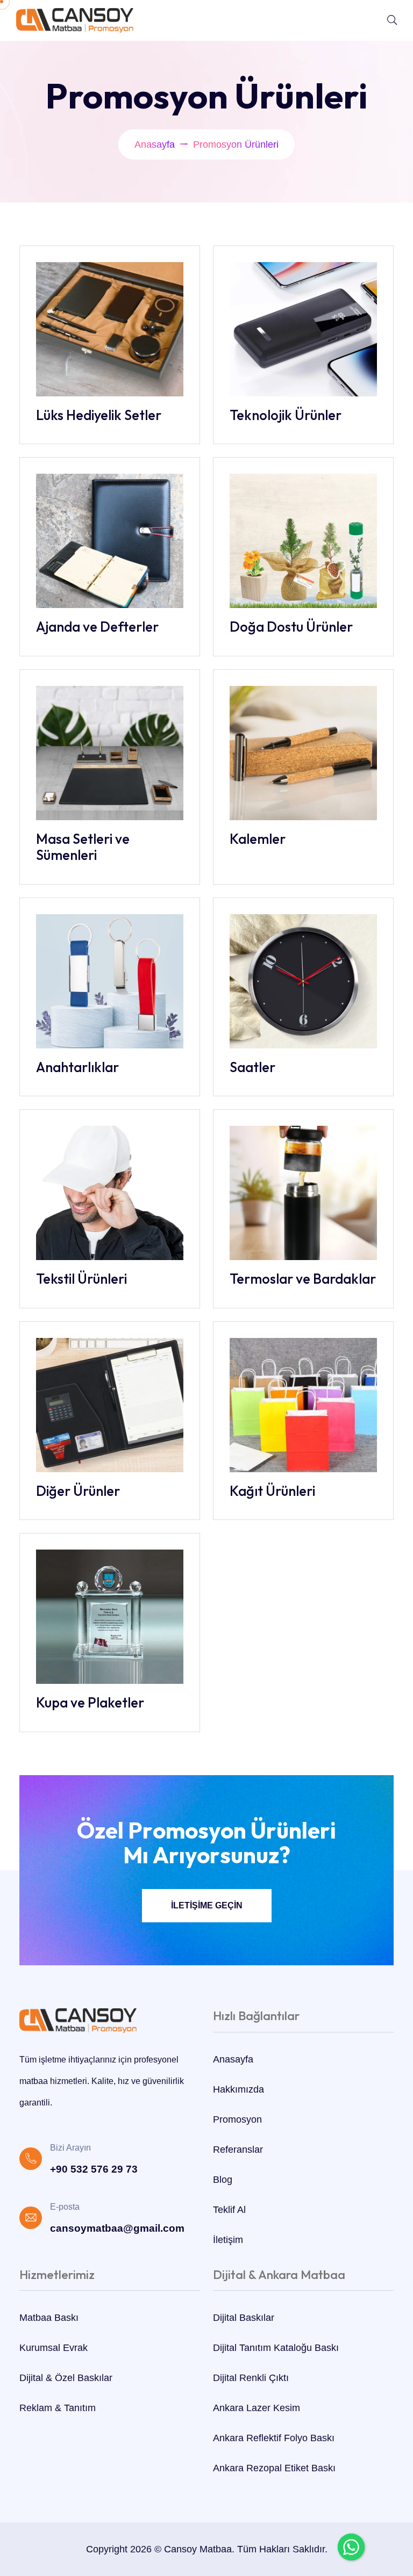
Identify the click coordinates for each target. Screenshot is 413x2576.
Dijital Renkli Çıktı (251, 2378)
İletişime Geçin (207, 1905)
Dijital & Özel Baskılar (66, 2378)
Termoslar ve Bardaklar (303, 1279)
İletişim (228, 2240)
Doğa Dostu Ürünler (291, 627)
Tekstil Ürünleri (81, 1279)
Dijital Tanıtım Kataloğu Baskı (276, 2348)
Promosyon (237, 2119)
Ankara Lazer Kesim (257, 2408)
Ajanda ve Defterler (97, 627)
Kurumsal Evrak (54, 2348)
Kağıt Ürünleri (272, 1491)
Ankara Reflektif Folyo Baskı (274, 2438)
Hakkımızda (238, 2089)
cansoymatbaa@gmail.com (117, 2228)
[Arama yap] (392, 20)
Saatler (252, 1067)
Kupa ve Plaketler (90, 1703)
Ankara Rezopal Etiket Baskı (274, 2468)
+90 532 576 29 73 (94, 2169)
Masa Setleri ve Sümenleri (83, 847)
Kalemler (258, 839)
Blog (223, 2180)
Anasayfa (155, 144)
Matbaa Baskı (49, 2318)
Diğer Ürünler (78, 1491)
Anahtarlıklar (77, 1067)
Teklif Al (229, 2210)
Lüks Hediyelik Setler (99, 415)
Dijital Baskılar (244, 2318)
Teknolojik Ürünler (286, 415)
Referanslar (238, 2150)
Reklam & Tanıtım (58, 2408)
